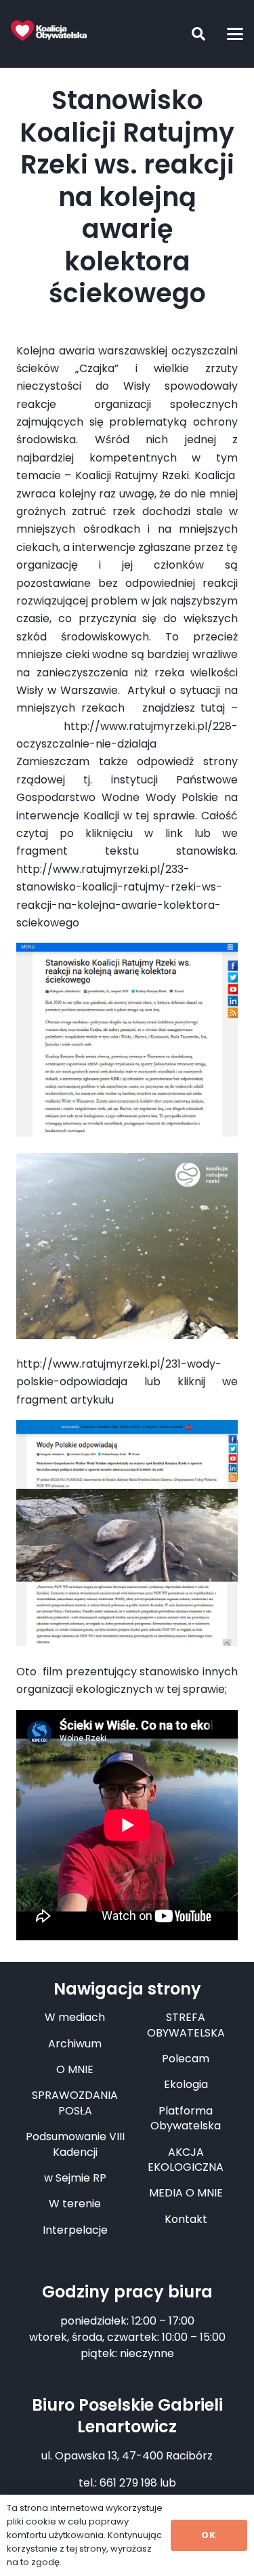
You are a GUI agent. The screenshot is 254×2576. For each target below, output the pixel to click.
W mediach (75, 2017)
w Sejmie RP (75, 2178)
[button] (188, 34)
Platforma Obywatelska (186, 2118)
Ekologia (186, 2084)
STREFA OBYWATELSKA (186, 2025)
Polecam (186, 2059)
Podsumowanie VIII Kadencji (75, 2144)
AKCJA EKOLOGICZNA (186, 2160)
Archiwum (75, 2044)
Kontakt (186, 2219)
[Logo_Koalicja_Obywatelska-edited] (49, 30)
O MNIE (75, 2069)
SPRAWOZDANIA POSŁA (75, 2103)
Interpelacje (75, 2230)
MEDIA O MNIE (186, 2193)
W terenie (75, 2204)
